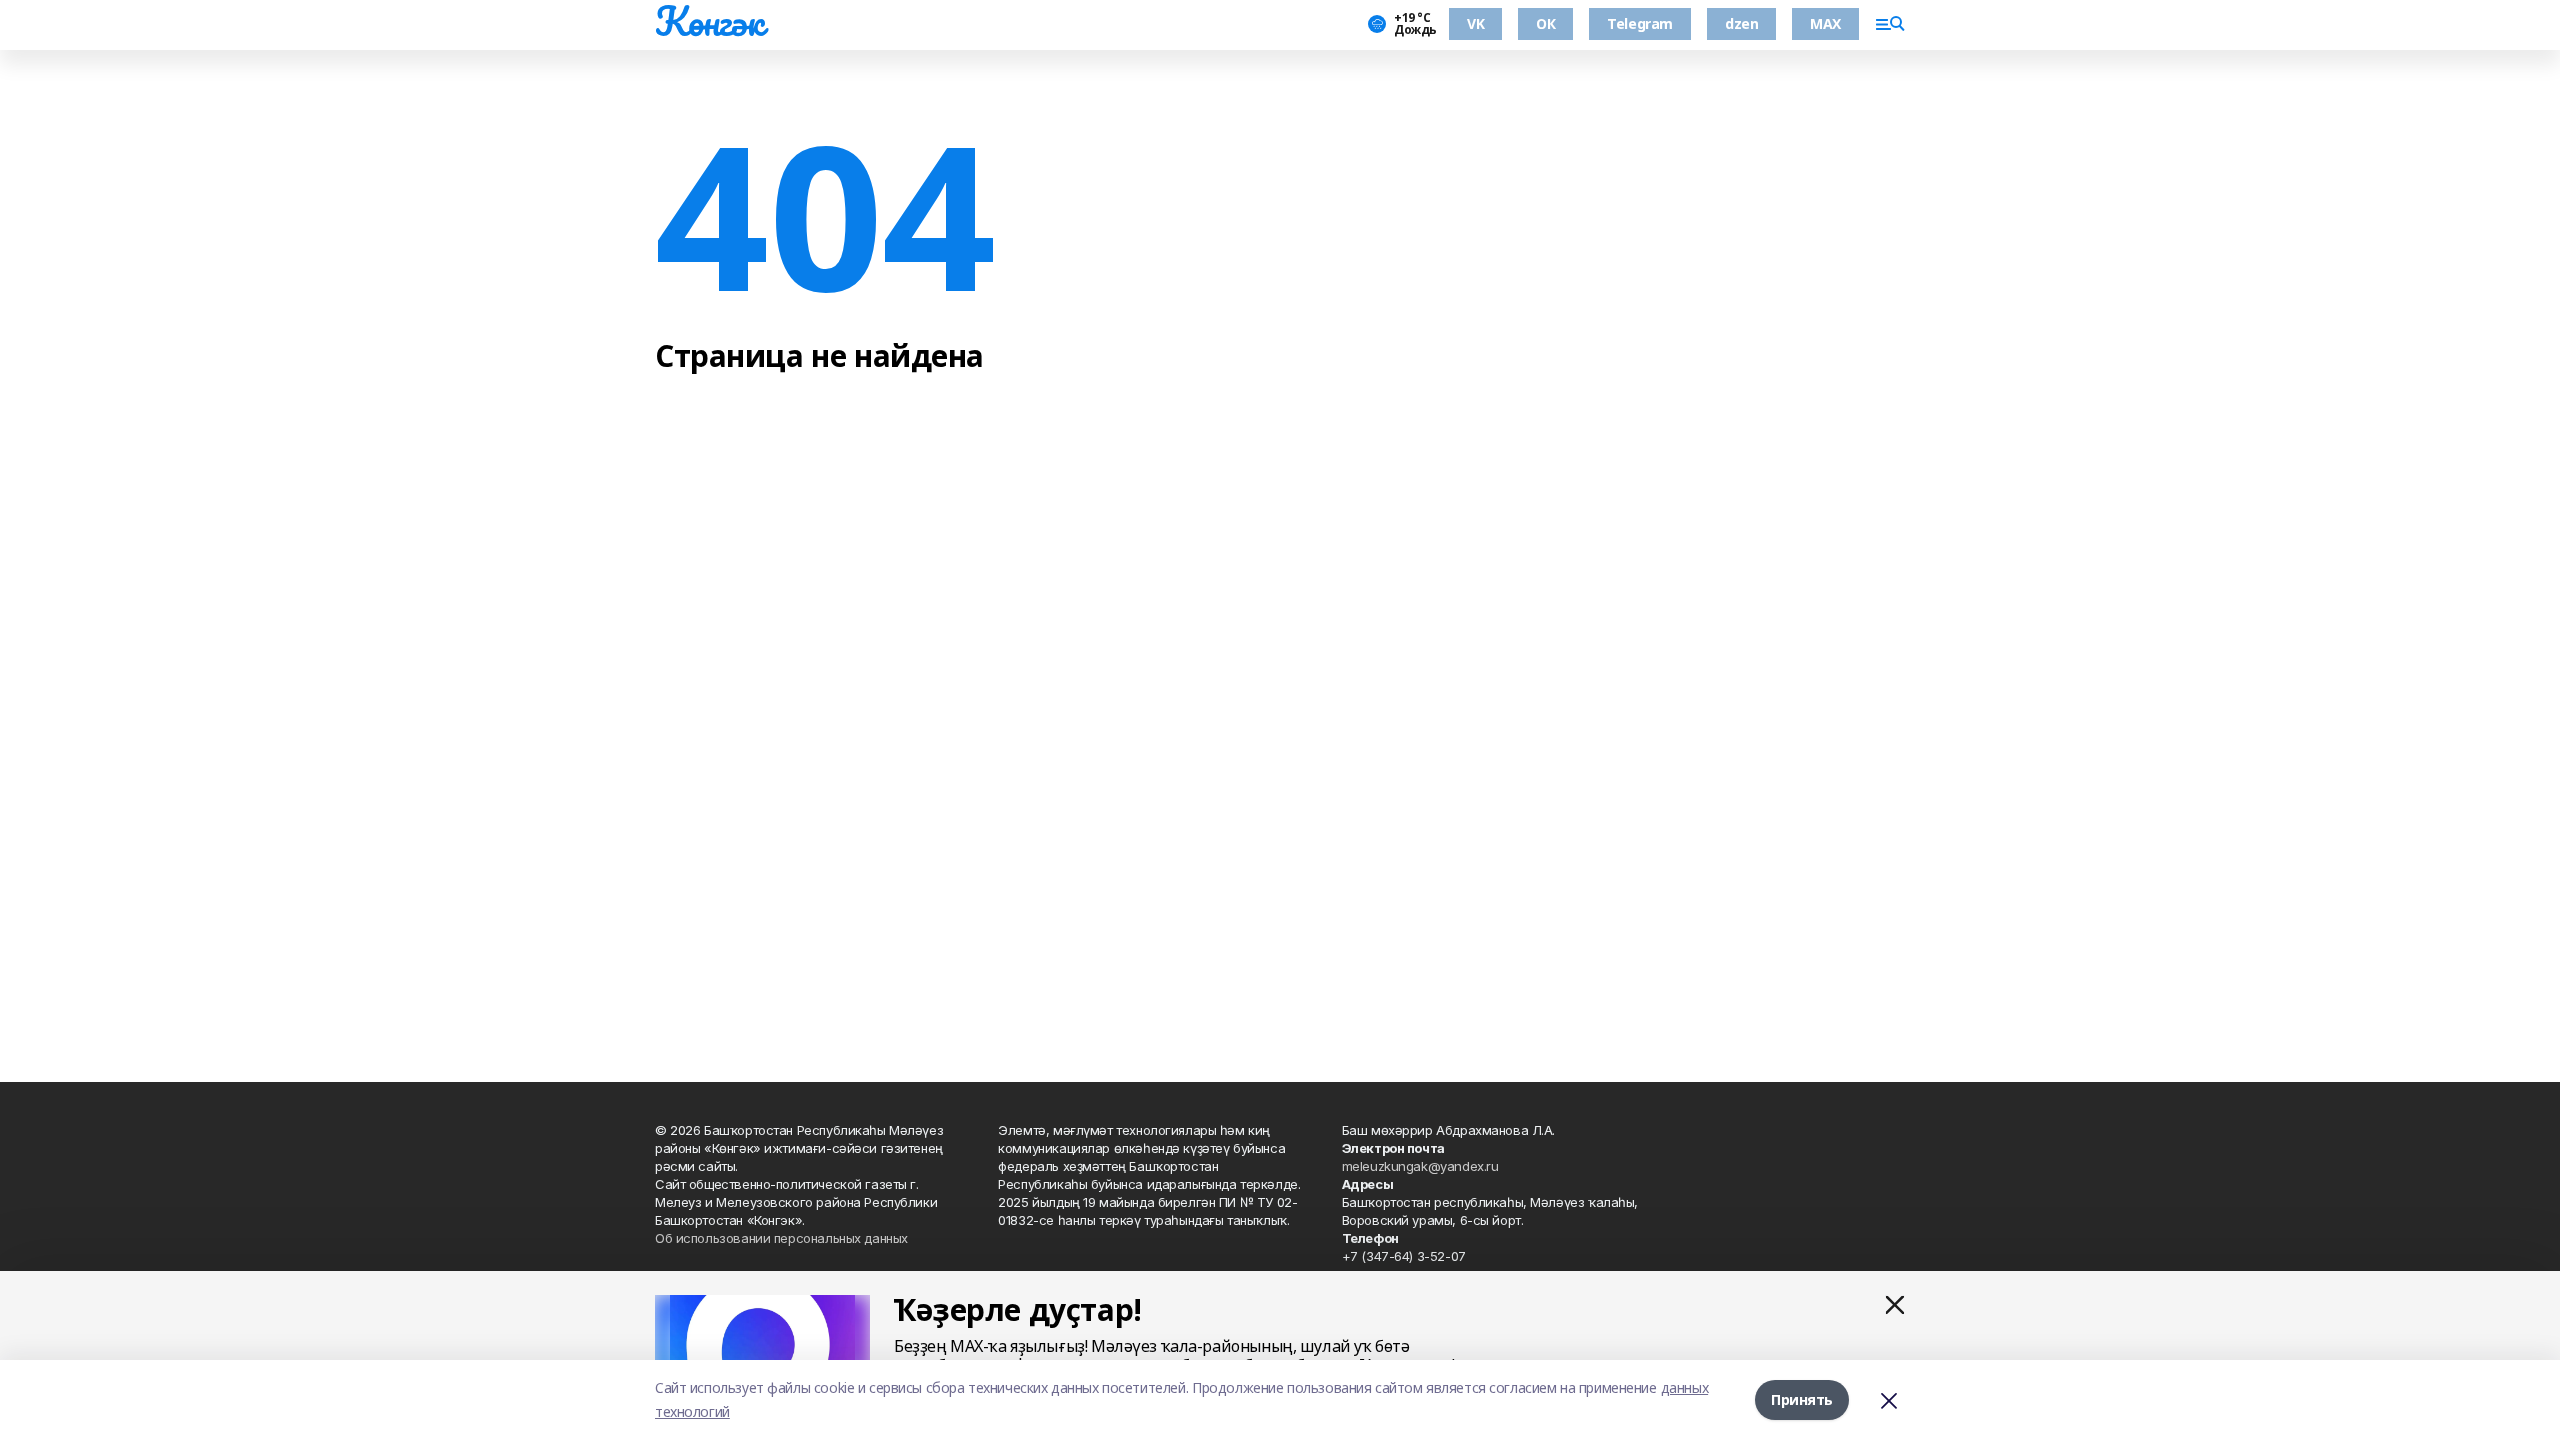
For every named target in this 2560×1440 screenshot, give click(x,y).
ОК (1545, 23)
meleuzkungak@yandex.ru (1420, 1166)
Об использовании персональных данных (781, 1238)
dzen (1741, 23)
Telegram (1640, 23)
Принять (1802, 1399)
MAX (1825, 23)
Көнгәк (709, 21)
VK (1475, 23)
